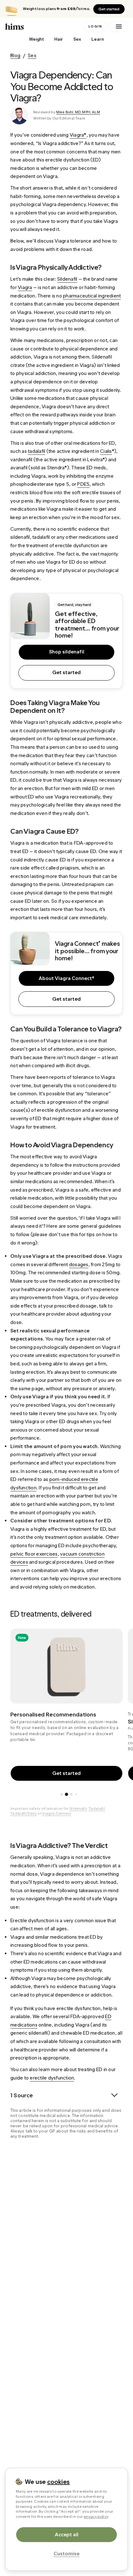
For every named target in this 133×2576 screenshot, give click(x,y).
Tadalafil (97, 1809)
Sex (77, 39)
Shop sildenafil (67, 652)
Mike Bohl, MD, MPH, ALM (78, 112)
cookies (58, 2482)
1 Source (22, 2095)
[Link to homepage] (43, 26)
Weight (36, 39)
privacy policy (96, 2517)
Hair (59, 39)
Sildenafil (78, 1809)
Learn (98, 39)
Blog (15, 55)
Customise (66, 2554)
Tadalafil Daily (24, 1813)
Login (95, 26)
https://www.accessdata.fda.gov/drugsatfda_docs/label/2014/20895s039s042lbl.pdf (71, 2159)
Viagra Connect (56, 1813)
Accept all (67, 2534)
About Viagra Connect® (66, 978)
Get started (109, 9)
